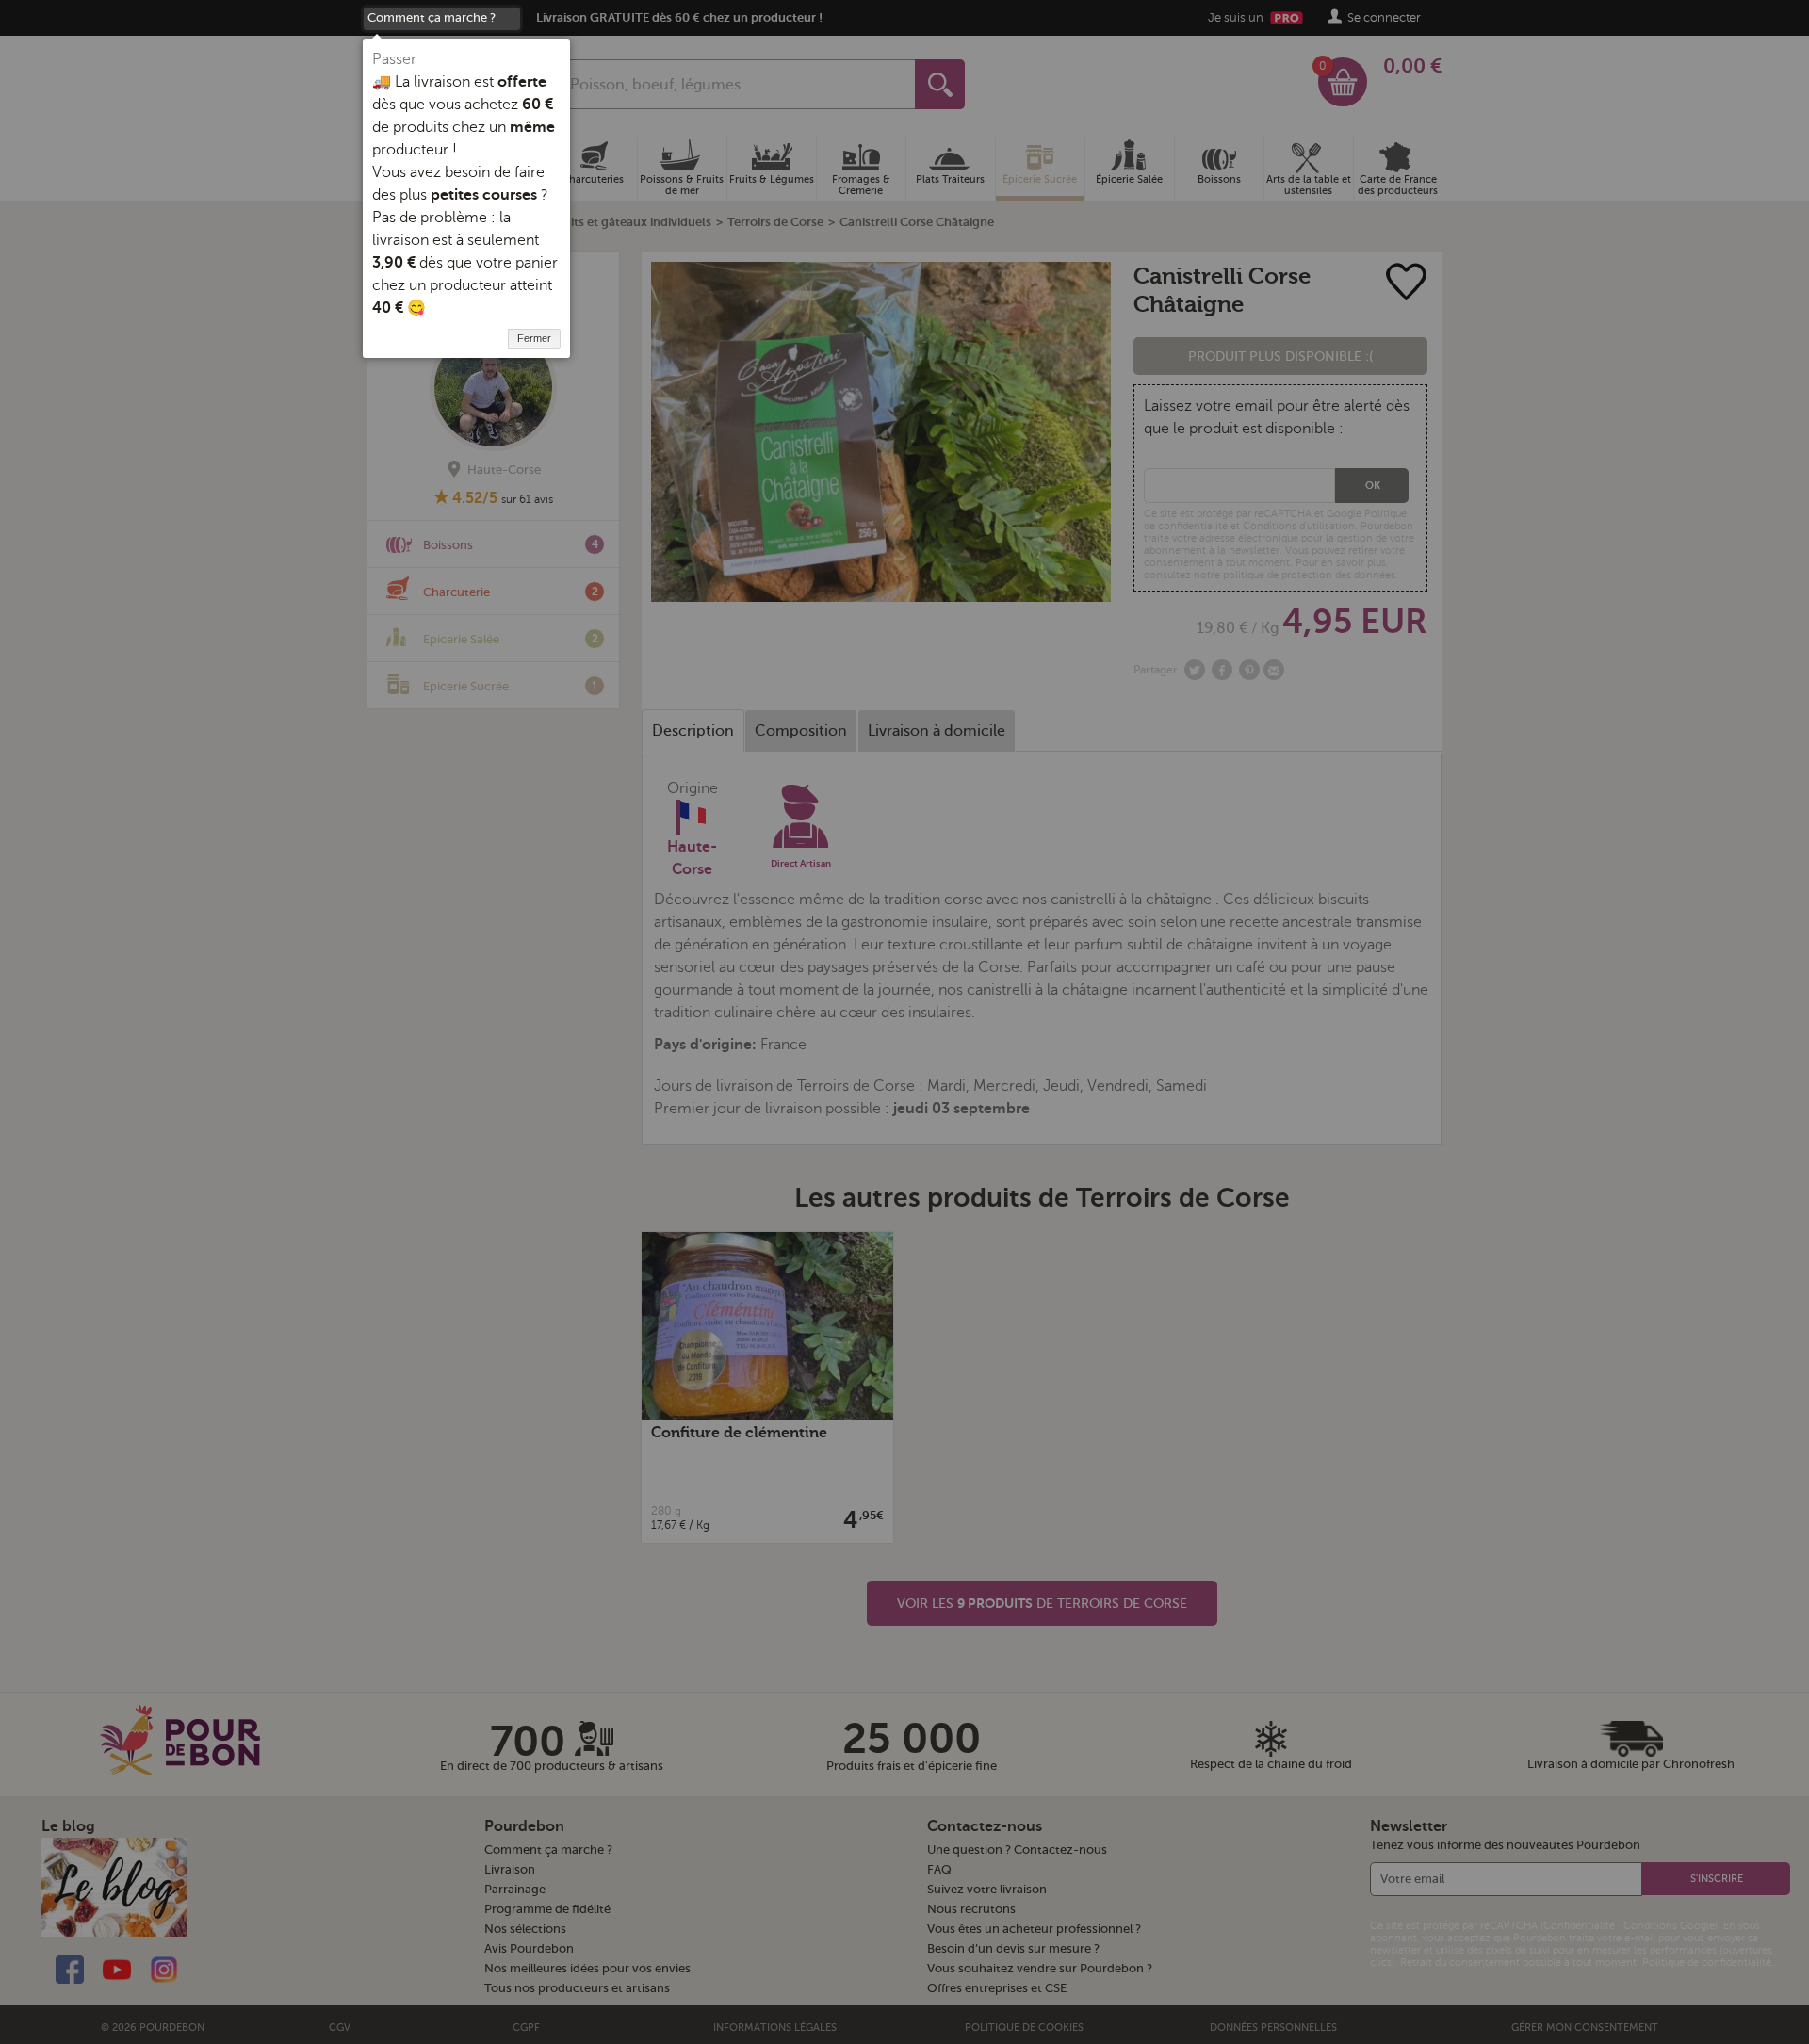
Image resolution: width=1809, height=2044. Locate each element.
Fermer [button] (534, 338)
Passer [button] (394, 59)
